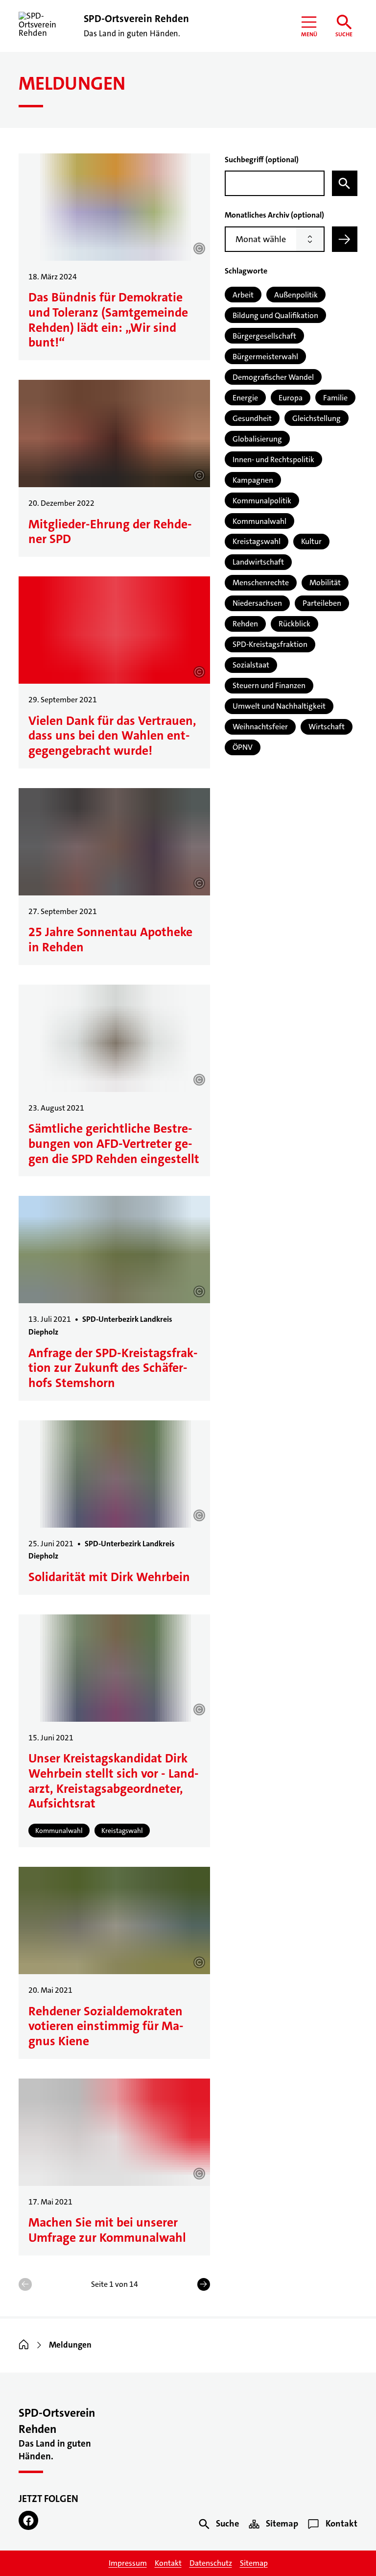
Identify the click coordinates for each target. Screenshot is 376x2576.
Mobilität (325, 582)
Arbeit (243, 295)
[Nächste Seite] (204, 2284)
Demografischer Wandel (273, 377)
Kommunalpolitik (262, 501)
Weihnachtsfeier (260, 727)
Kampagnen (253, 480)
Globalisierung (257, 439)
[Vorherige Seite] (25, 2284)
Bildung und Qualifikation (275, 315)
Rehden (245, 624)
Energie (245, 398)
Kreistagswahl (257, 541)
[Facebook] (28, 2521)
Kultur (311, 541)
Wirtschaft (327, 727)
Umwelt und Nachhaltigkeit (279, 706)
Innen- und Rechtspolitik (273, 459)
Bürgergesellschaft (264, 336)
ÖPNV (243, 747)
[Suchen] (345, 183)
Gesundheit (252, 418)
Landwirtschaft (258, 562)
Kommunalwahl (259, 521)
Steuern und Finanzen (269, 685)
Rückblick (294, 624)
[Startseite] (24, 2345)
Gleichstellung (317, 418)
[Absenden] (345, 239)
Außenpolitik (296, 295)
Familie (335, 398)
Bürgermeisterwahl (265, 357)
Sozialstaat (251, 665)
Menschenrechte (261, 582)
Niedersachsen (257, 603)
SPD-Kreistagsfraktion (270, 644)
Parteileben (322, 603)
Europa (291, 398)
